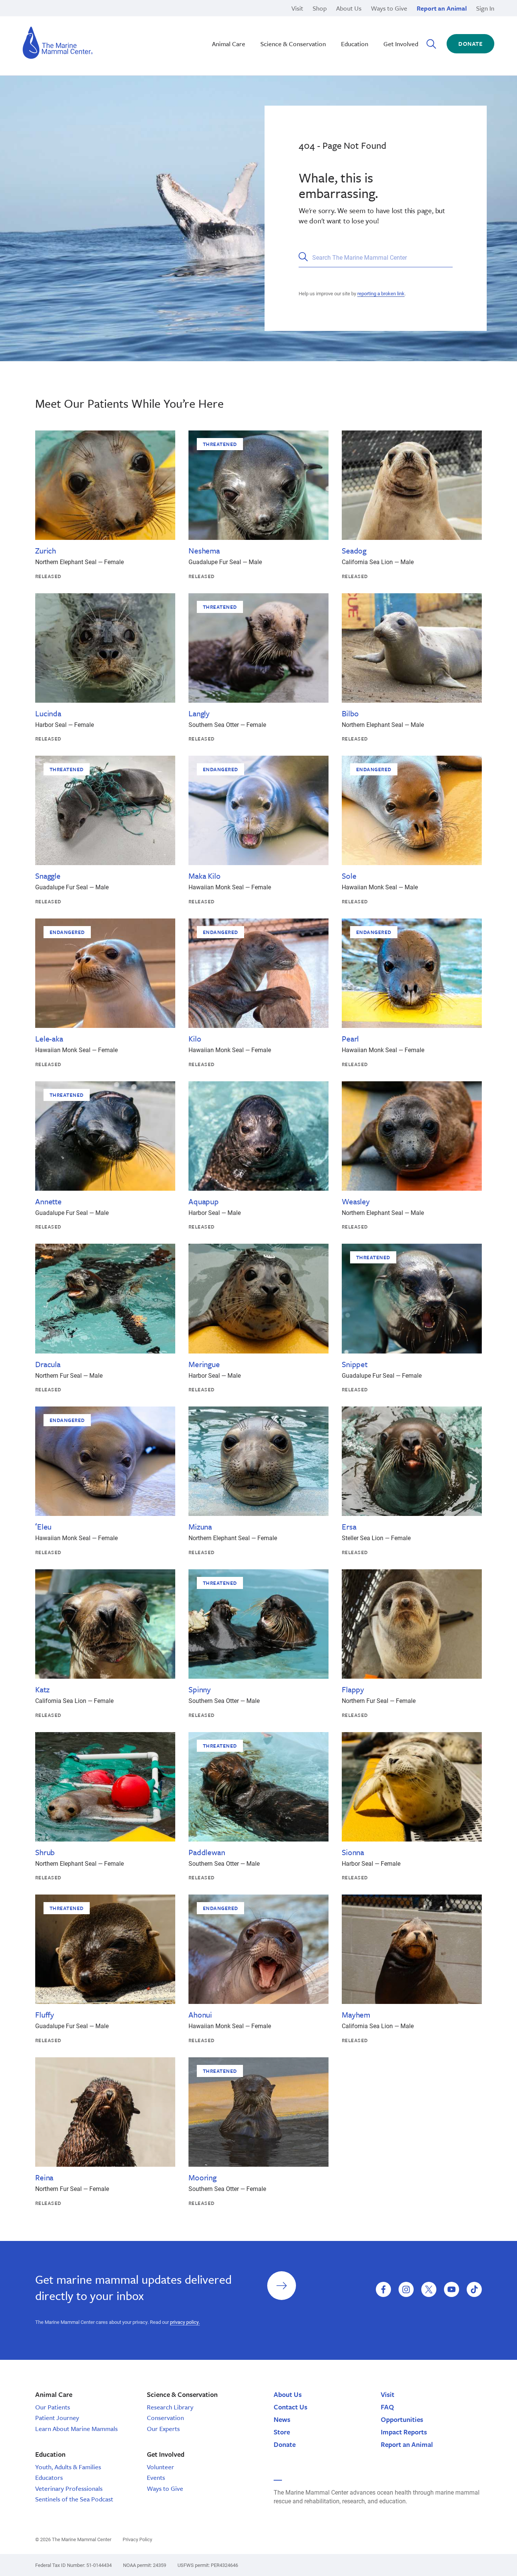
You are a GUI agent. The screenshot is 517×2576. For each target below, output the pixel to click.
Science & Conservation (293, 44)
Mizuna (200, 1527)
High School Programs (95, 18)
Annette (48, 1201)
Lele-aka (49, 1039)
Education (355, 44)
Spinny (200, 1689)
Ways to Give (389, 8)
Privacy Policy (137, 2539)
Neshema (204, 550)
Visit (297, 8)
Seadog (354, 550)
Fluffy (45, 2015)
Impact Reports (404, 2432)
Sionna (353, 1852)
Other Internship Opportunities (375, 27)
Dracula (48, 1364)
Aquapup (204, 1201)
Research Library (170, 2407)
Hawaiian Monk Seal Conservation (245, 18)
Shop (320, 8)
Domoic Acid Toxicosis (95, 18)
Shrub (45, 1852)
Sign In (485, 8)
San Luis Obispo (87, 18)
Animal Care (229, 44)
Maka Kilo (205, 876)
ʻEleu (43, 1527)
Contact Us (290, 2407)
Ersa (349, 1527)
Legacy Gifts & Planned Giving (375, 18)
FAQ (387, 2407)
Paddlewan (207, 1852)
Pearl (350, 1039)
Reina (44, 2177)
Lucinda (48, 713)
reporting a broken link (381, 293)
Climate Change (221, 27)
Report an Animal (442, 8)
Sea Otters (348, 27)
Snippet (355, 1364)
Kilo (195, 1039)
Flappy (353, 1689)
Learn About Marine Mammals (76, 2429)
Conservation (165, 2418)
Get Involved (401, 44)
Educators (49, 2477)
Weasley (356, 1201)
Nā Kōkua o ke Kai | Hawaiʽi (236, 18)
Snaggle (48, 876)
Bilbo (350, 713)
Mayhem (356, 2015)
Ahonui (200, 2015)
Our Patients (53, 2407)
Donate (470, 44)
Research (347, 18)
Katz (42, 1689)
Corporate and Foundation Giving (379, 35)
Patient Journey (57, 2418)
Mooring (202, 2177)
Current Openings (358, 18)
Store (282, 2432)
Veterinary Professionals (69, 2488)
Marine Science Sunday (231, 18)
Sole (349, 876)
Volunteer (160, 2467)
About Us (349, 8)
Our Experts (163, 2429)
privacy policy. (185, 2322)
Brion (72, 18)
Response (348, 27)
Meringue (204, 1364)
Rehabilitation (218, 18)
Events (156, 2477)
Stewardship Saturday (229, 27)
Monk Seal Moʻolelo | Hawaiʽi (238, 27)
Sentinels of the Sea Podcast (74, 2499)
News (282, 2419)
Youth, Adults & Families (68, 2467)
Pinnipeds (348, 18)
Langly (199, 713)
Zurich (46, 550)
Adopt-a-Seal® (354, 27)
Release (210, 27)
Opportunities (402, 2419)
